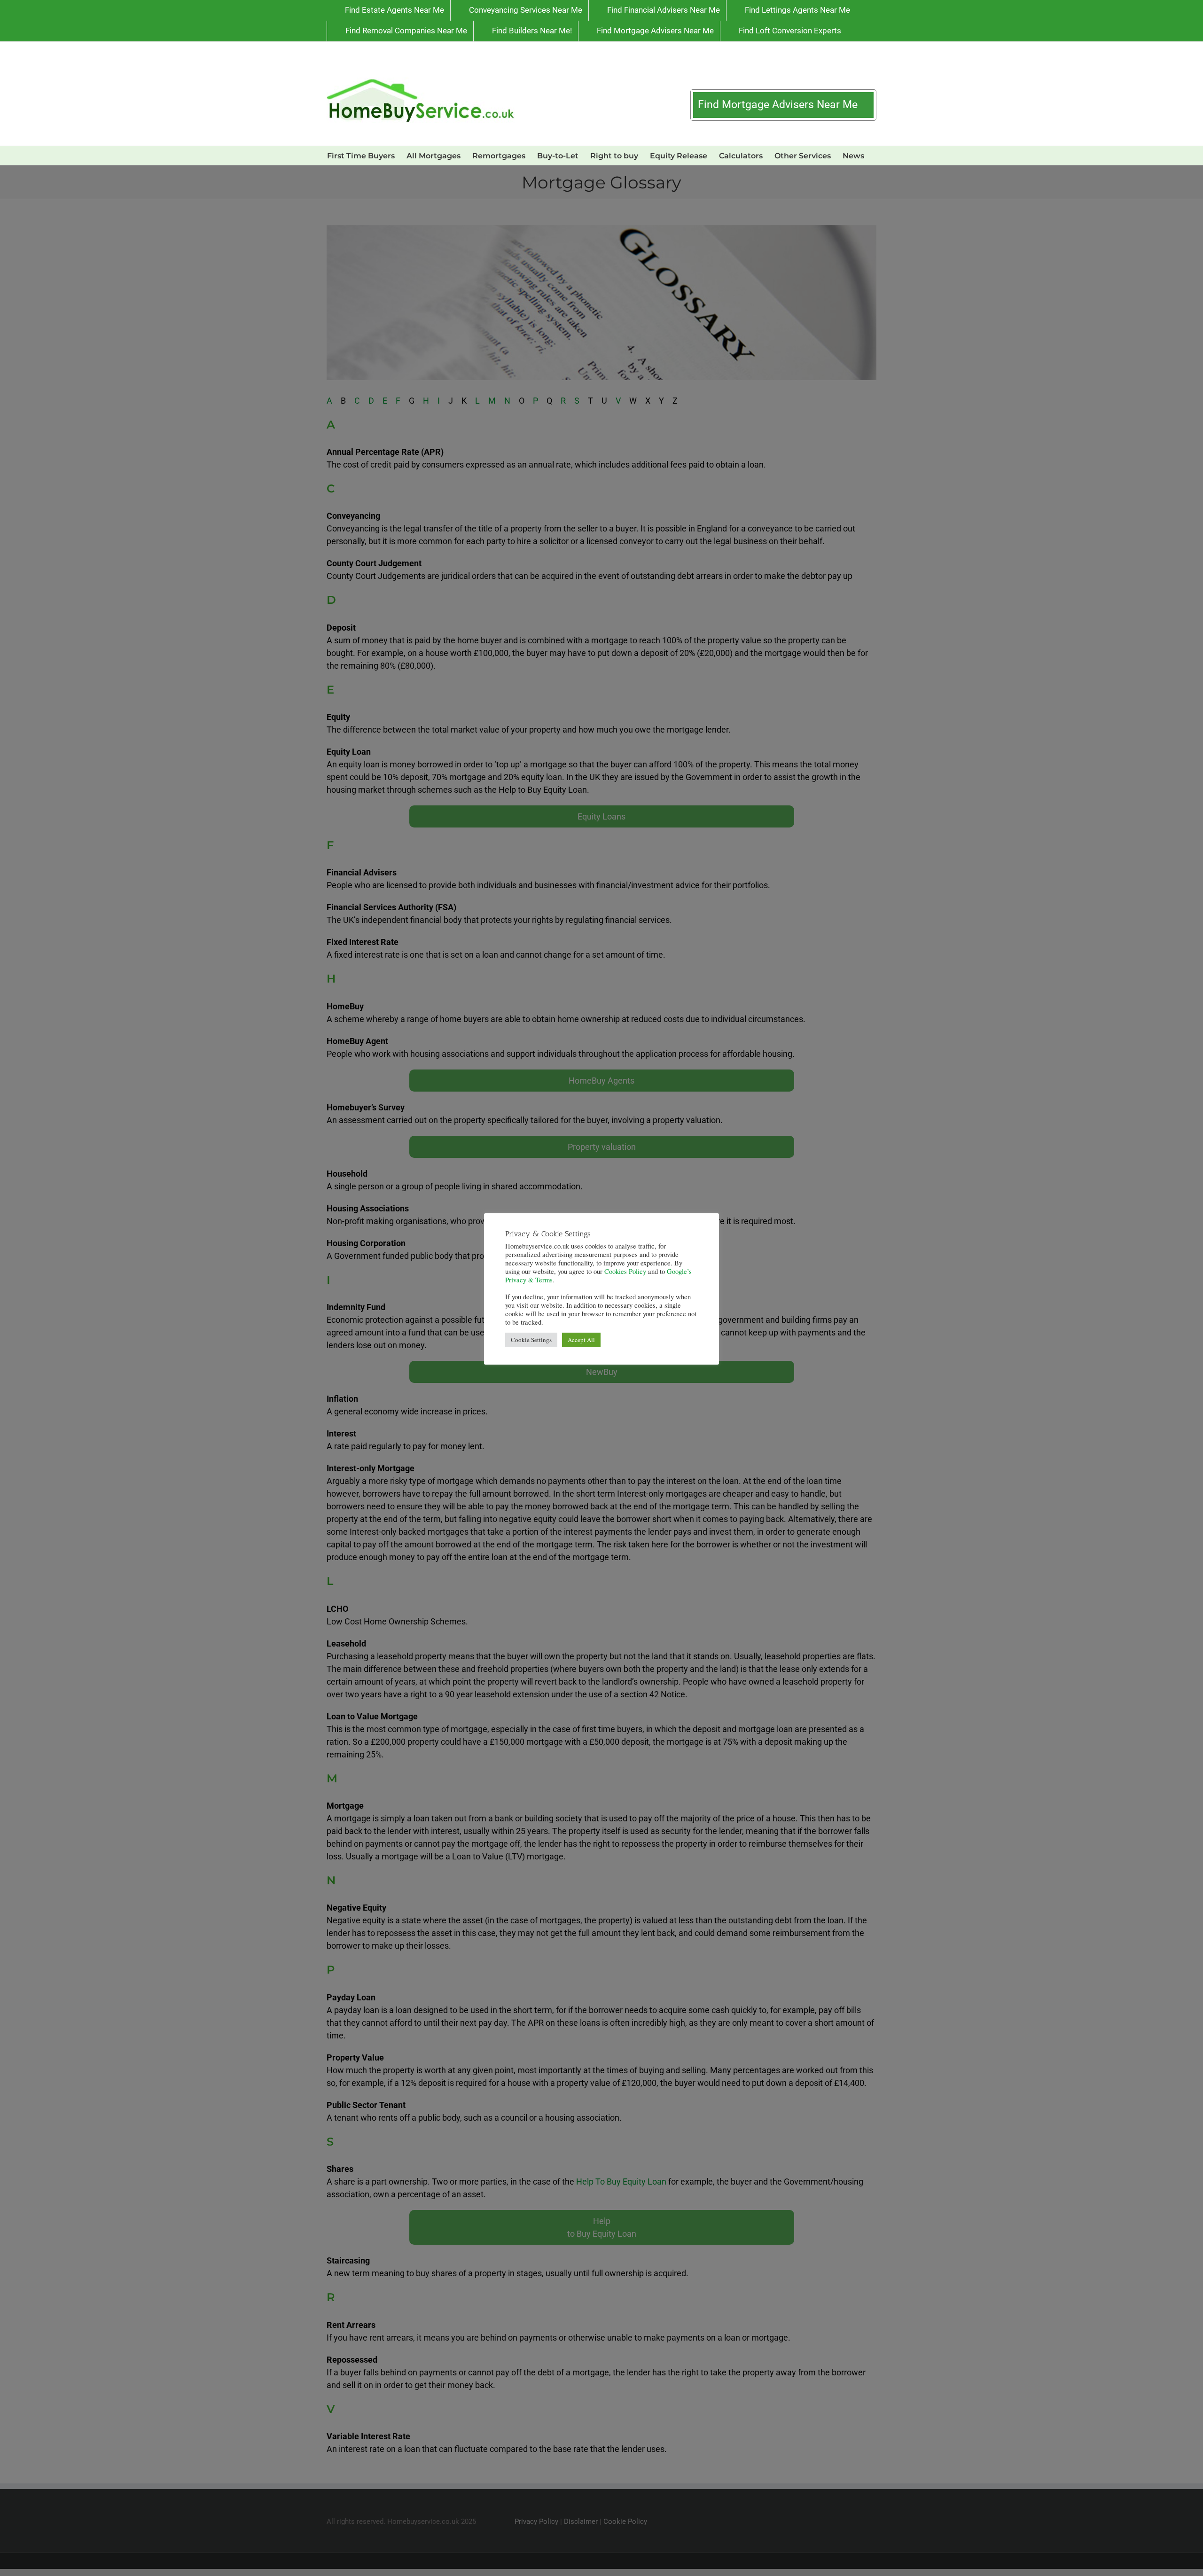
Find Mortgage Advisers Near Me (779, 105)
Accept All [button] (581, 1340)
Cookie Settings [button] (531, 1340)
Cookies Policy (625, 1271)
